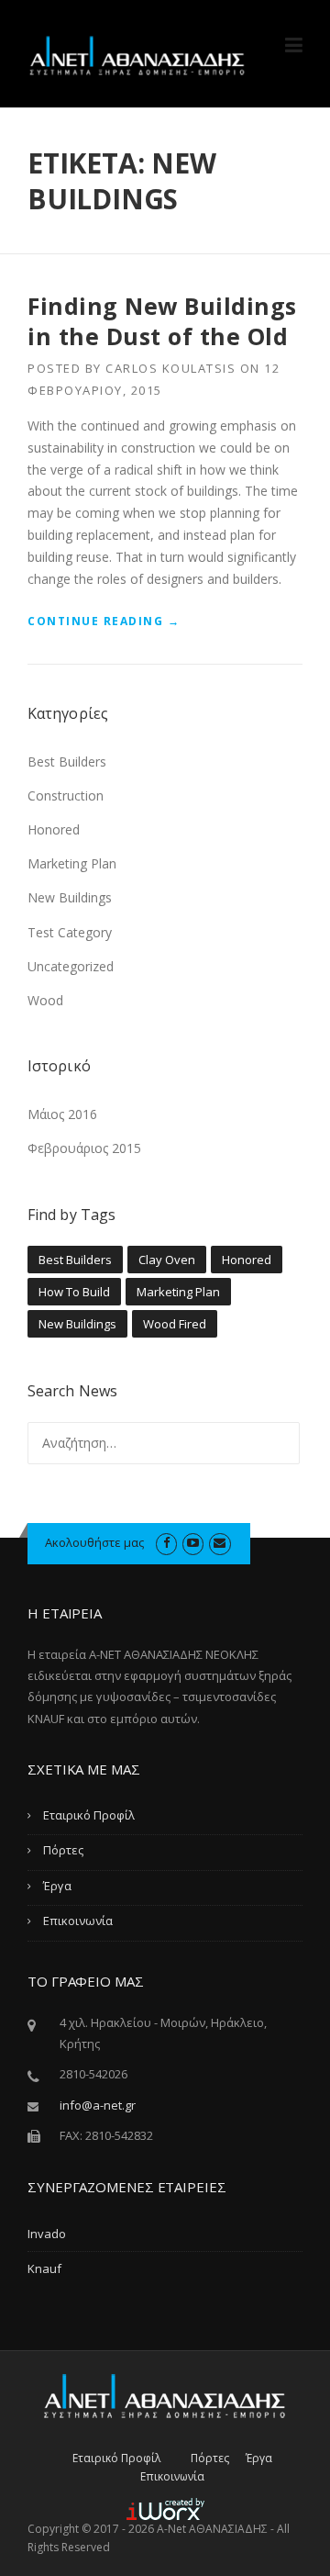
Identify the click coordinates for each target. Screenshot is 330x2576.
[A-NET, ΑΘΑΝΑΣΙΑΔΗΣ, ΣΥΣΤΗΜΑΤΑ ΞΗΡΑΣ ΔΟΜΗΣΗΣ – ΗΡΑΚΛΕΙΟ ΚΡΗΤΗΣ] (137, 55)
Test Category (70, 932)
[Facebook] (166, 1542)
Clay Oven (167, 1260)
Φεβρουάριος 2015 (84, 1148)
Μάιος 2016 (62, 1114)
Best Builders (67, 762)
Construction (66, 795)
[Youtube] (193, 1542)
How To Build (74, 1292)
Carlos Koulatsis (170, 368)
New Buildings (70, 897)
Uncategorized (71, 966)
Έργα (57, 1886)
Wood (45, 1000)
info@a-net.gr (98, 2105)
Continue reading (104, 622)
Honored (54, 829)
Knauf (44, 2268)
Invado (47, 2234)
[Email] (220, 1542)
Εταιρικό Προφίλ (89, 1815)
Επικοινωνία (78, 1921)
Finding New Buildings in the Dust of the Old (162, 321)
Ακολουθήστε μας (94, 1542)
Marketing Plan (72, 863)
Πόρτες (63, 1850)
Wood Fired (175, 1324)
